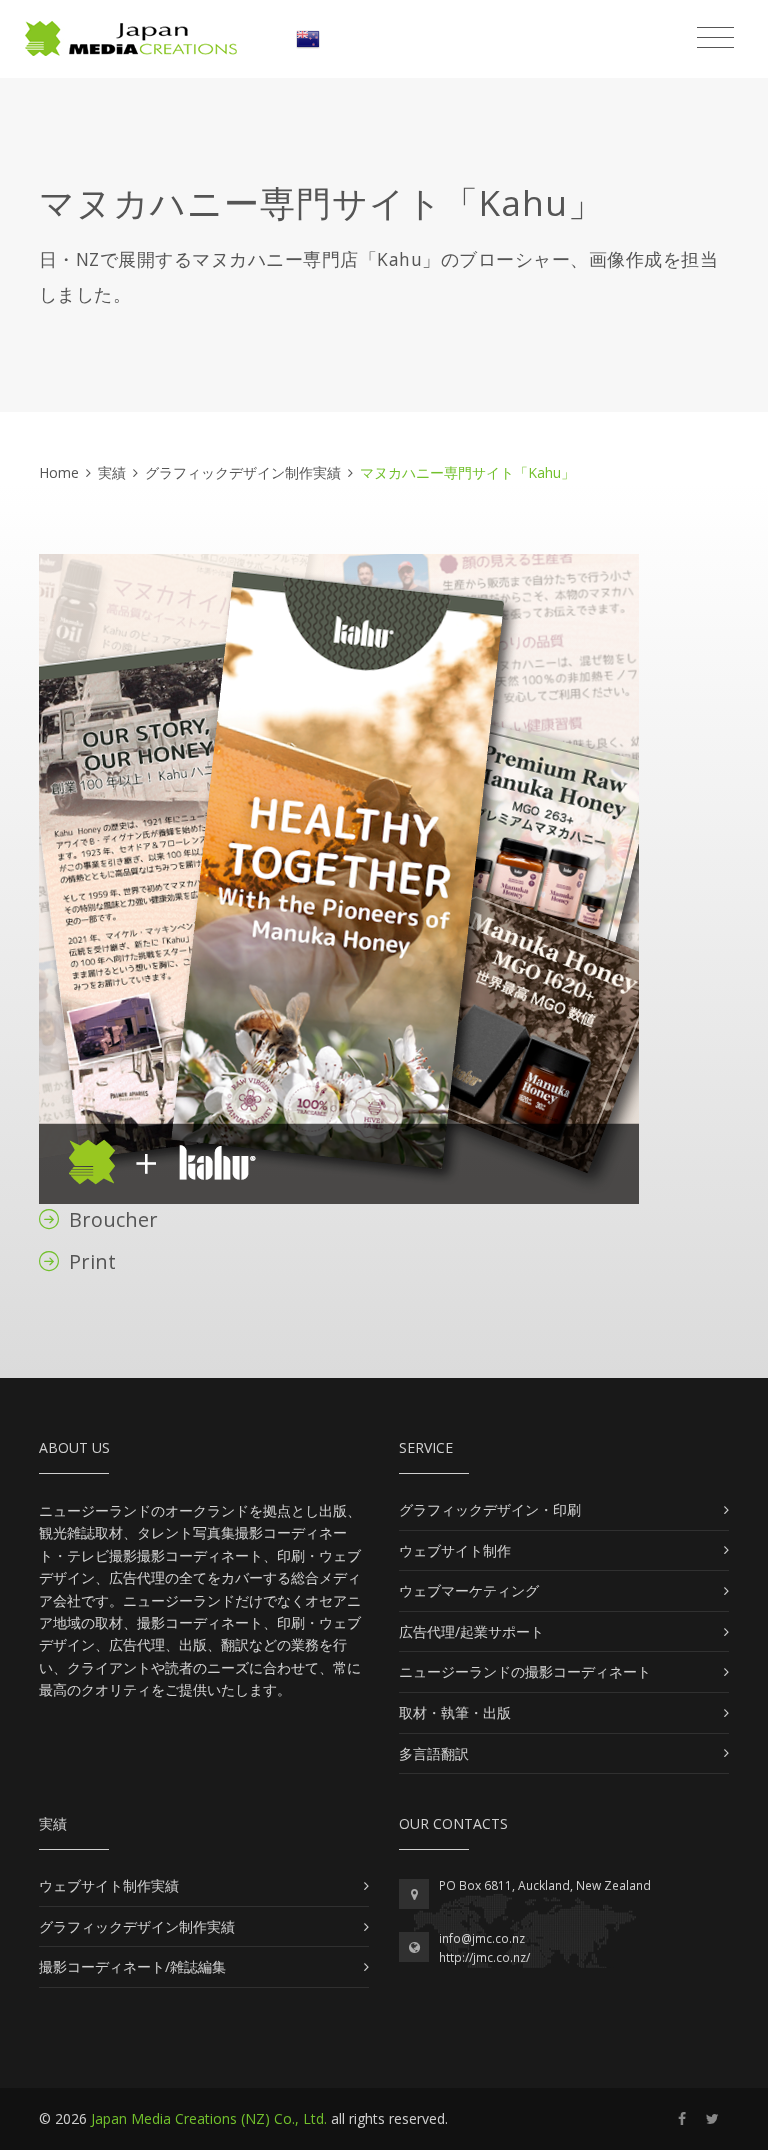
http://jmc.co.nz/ (484, 1957)
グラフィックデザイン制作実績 (243, 472)
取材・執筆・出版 (455, 1712)
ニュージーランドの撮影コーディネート (525, 1671)
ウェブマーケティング (469, 1590)
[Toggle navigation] (715, 38)
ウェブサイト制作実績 (109, 1885)
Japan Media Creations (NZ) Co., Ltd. (209, 2118)
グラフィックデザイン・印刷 (490, 1509)
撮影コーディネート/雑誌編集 (132, 1966)
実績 (112, 472)
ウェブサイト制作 (455, 1550)
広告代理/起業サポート (471, 1631)
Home (59, 472)
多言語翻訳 (434, 1753)
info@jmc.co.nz (482, 1938)
